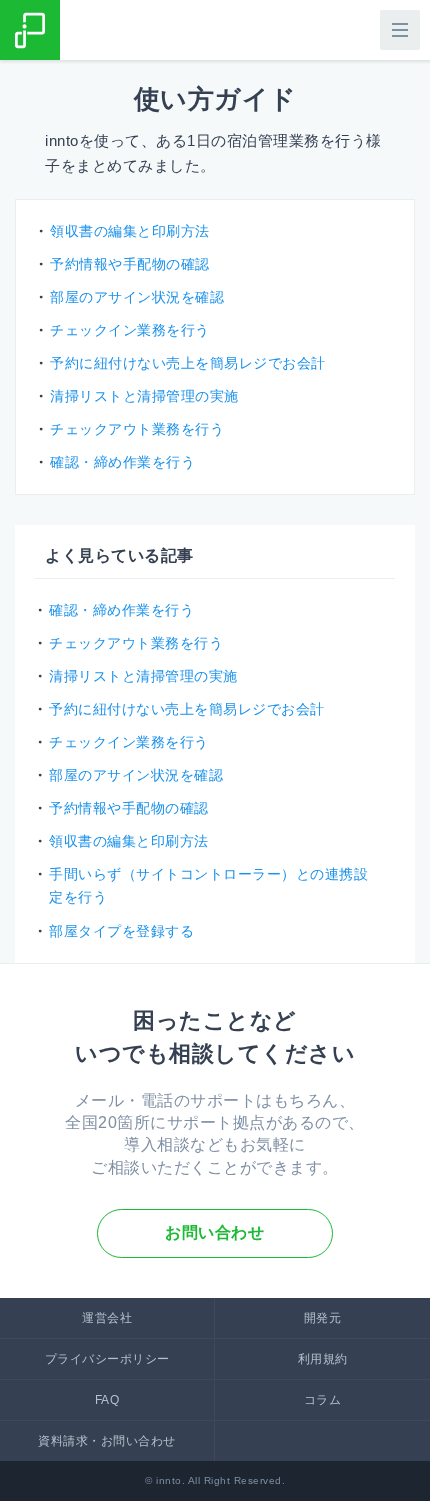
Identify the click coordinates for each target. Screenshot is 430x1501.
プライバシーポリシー (107, 1359)
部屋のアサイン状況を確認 (136, 775)
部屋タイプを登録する (121, 931)
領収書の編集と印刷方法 (129, 841)
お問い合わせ (214, 1232)
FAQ (107, 1400)
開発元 (323, 1318)
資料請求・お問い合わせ (107, 1441)
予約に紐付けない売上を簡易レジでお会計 (187, 709)
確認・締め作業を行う (121, 610)
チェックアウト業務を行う (136, 643)
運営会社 (107, 1318)
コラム (323, 1400)
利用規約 (323, 1359)
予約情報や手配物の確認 (129, 808)
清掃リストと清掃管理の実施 (143, 676)
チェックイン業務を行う (129, 742)
